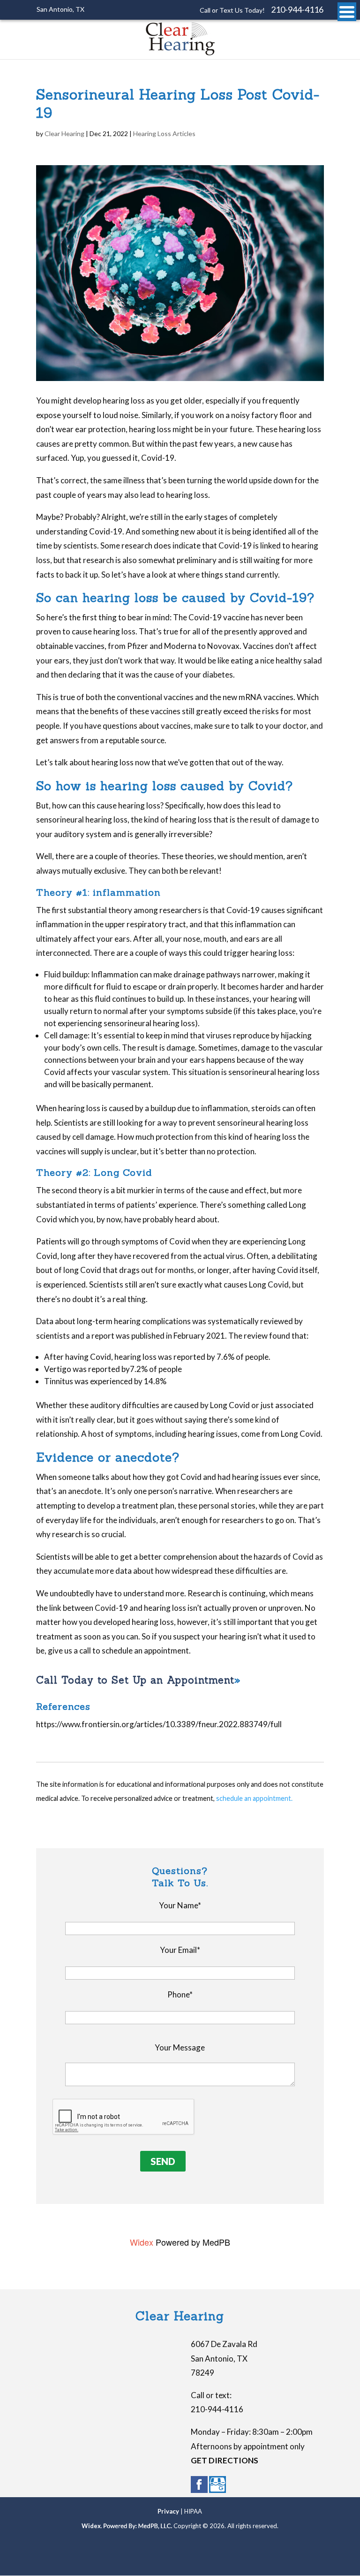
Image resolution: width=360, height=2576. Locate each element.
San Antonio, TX (60, 9)
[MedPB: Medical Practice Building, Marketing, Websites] (138, 2526)
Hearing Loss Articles (164, 133)
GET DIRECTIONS (225, 2460)
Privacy (168, 2511)
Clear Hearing (64, 133)
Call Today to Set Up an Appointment (135, 1680)
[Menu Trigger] (347, 12)
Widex (142, 2242)
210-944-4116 (297, 9)
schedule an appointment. (254, 1798)
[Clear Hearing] (180, 53)
